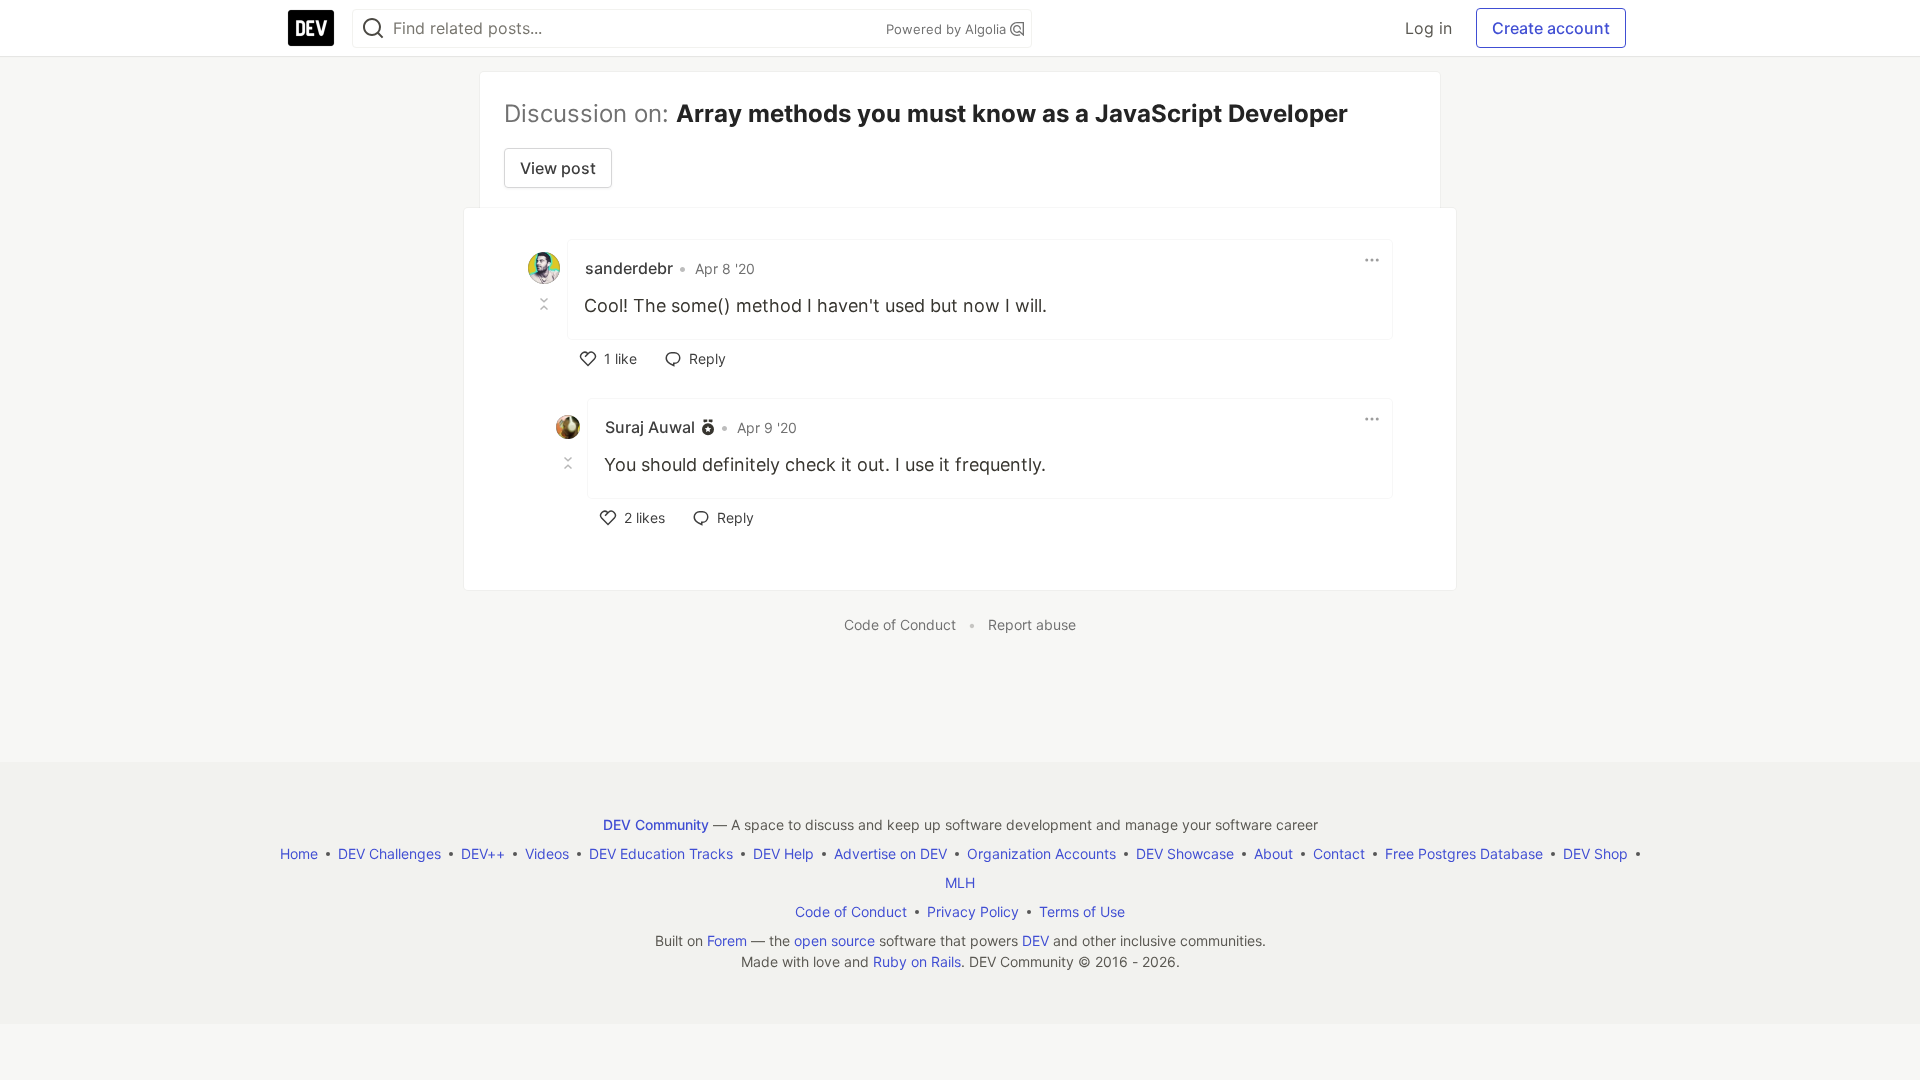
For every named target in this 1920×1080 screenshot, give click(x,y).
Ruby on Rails (917, 961)
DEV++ (483, 853)
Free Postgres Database (1464, 853)
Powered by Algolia (948, 29)
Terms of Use (1082, 911)
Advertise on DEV (890, 853)
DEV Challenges (389, 853)
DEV (1035, 940)
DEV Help (783, 853)
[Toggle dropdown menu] (1372, 260)
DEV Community (656, 824)
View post (558, 168)
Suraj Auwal (650, 427)
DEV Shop (1595, 853)
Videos (547, 853)
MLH (960, 882)
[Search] (373, 28)
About (1273, 853)
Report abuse (1032, 624)
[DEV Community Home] (311, 28)
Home (299, 853)
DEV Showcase (1185, 853)
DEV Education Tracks (661, 853)
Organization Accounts (1041, 853)
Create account (1551, 28)
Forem (727, 940)
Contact (1339, 853)
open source (834, 940)
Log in (1428, 28)
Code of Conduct (900, 624)
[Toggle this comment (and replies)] (546, 304)
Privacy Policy (973, 911)
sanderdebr (629, 268)
